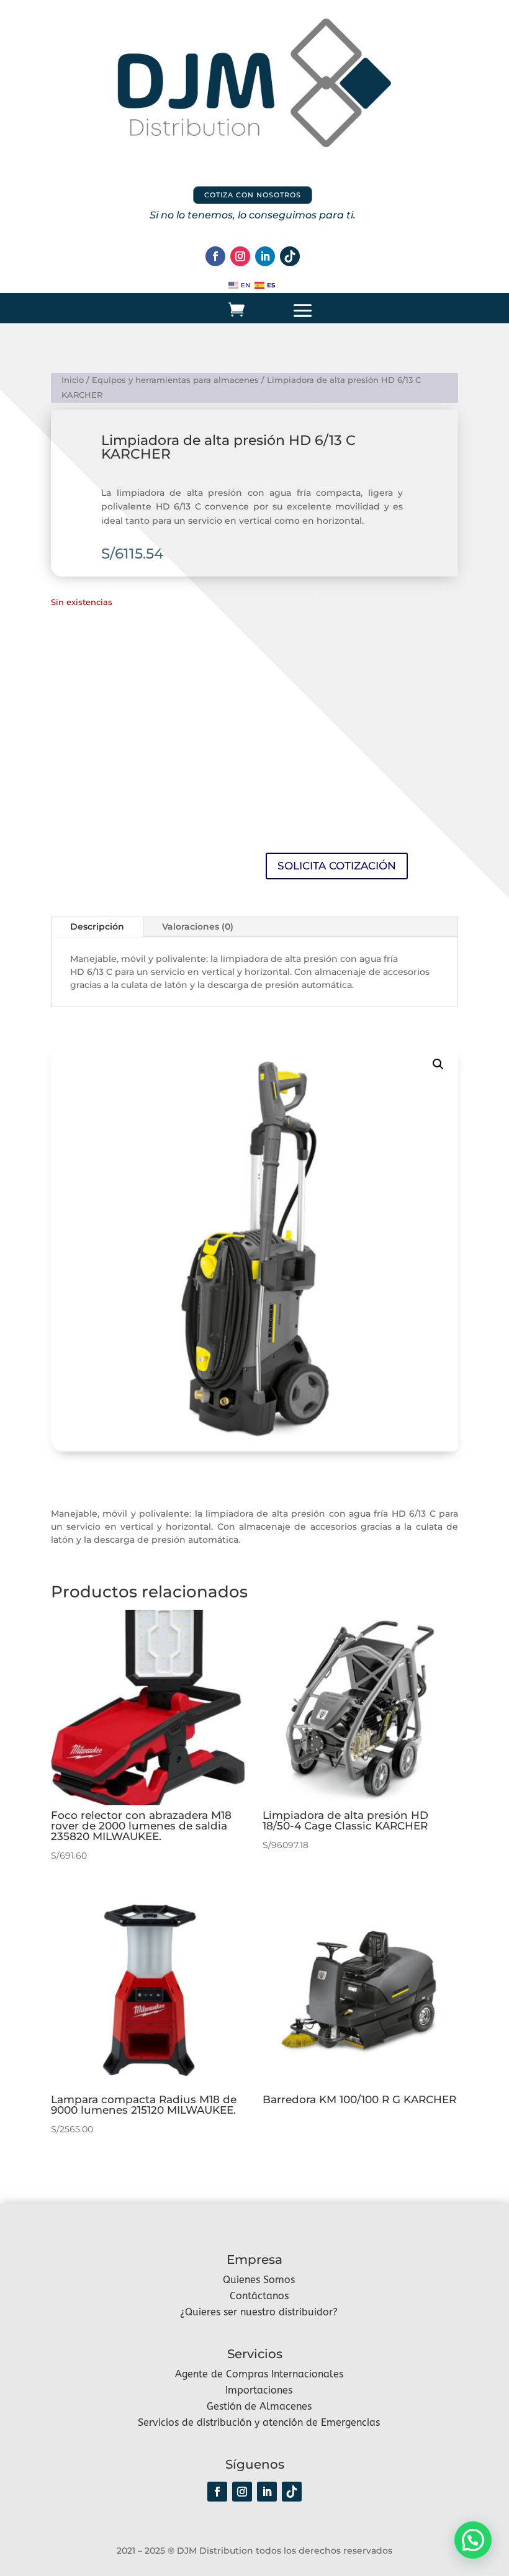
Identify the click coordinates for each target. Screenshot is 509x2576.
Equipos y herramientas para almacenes (175, 380)
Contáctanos (259, 2296)
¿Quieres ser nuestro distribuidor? (259, 2312)
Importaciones (259, 2390)
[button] (438, 1064)
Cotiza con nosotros (253, 195)
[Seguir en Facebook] (215, 256)
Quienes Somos (259, 2280)
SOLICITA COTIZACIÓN (337, 866)
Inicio (73, 380)
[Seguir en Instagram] (240, 256)
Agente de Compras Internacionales (259, 2374)
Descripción (97, 927)
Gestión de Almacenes (259, 2406)
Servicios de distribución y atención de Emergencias (259, 2422)
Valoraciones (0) (198, 927)
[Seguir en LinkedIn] (265, 256)
